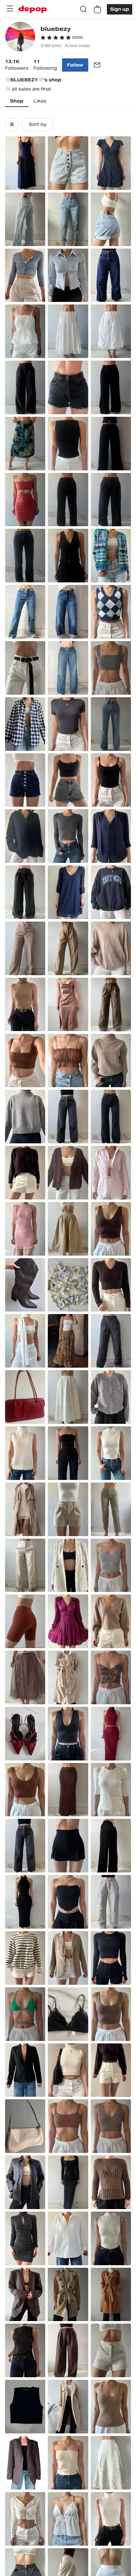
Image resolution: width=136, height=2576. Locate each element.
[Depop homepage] (33, 9)
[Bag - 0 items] (97, 9)
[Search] (83, 9)
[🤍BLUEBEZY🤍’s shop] (20, 37)
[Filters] (12, 124)
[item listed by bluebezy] (25, 163)
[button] (62, 38)
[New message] (97, 65)
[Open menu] (10, 9)
